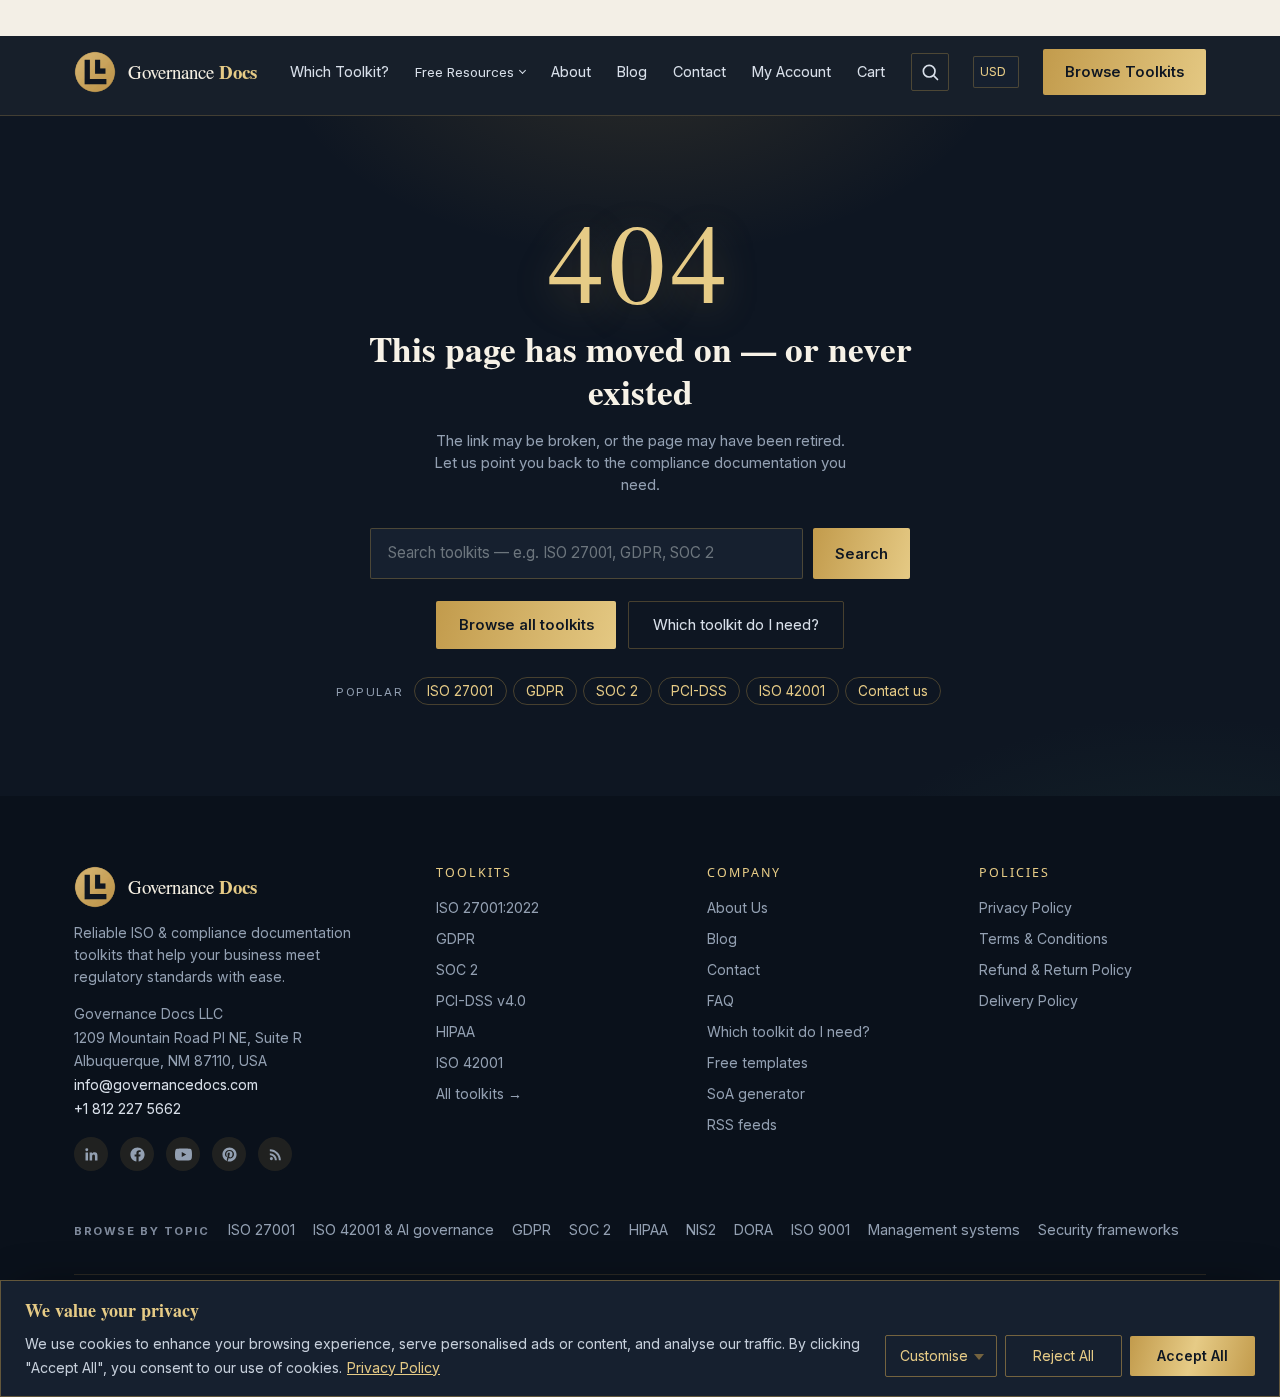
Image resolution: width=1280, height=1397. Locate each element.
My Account (791, 71)
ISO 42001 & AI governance (403, 1229)
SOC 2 (617, 691)
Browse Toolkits (1124, 72)
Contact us (893, 691)
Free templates (757, 1062)
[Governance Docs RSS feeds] (275, 1154)
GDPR (545, 691)
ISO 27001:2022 (487, 907)
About (571, 71)
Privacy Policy (393, 1367)
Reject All (1063, 1355)
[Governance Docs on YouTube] (183, 1154)
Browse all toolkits (526, 625)
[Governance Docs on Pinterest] (229, 1154)
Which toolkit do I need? (736, 624)
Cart (871, 71)
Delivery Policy (1028, 1000)
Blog (632, 71)
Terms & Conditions (1043, 938)
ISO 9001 (820, 1229)
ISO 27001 (460, 691)
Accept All (1192, 1355)
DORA (753, 1229)
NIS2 (701, 1229)
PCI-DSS (699, 691)
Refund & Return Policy (1055, 969)
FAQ (720, 1000)
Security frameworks (1108, 1229)
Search (861, 554)
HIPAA (455, 1031)
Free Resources (464, 72)
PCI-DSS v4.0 (481, 1000)
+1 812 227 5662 (127, 1108)
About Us (737, 907)
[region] (640, 1338)
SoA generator (756, 1093)
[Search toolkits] (930, 72)
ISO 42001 (792, 691)
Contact (699, 71)
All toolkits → (479, 1093)
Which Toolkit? (339, 71)
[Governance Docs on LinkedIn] (91, 1154)
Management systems (944, 1229)
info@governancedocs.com (166, 1084)
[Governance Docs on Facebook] (137, 1154)
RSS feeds (742, 1124)
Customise (934, 1355)
